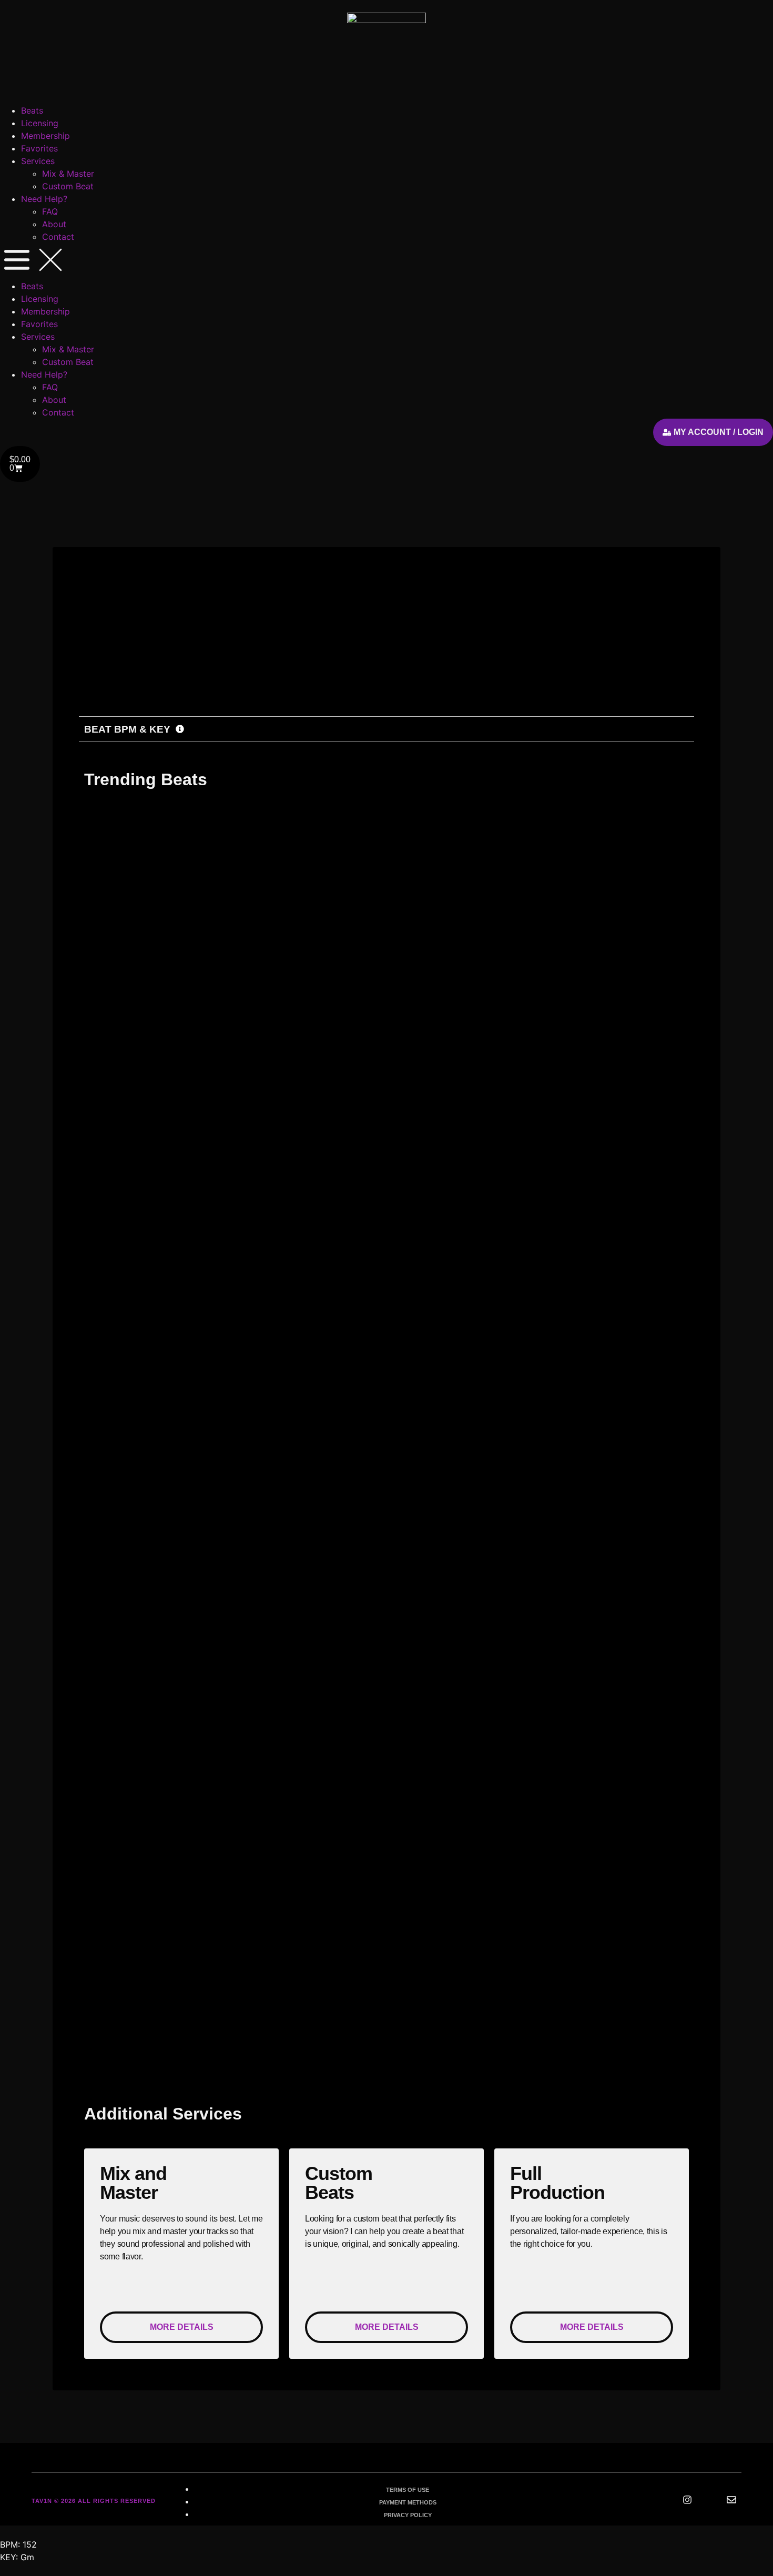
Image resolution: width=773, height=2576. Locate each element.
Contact (58, 237)
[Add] (248, 671)
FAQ (50, 211)
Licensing (40, 123)
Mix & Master (68, 174)
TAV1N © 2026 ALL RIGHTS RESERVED (94, 2501)
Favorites (39, 148)
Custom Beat (68, 186)
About (54, 224)
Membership (45, 136)
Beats (32, 110)
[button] (387, 261)
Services (38, 161)
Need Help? (44, 199)
